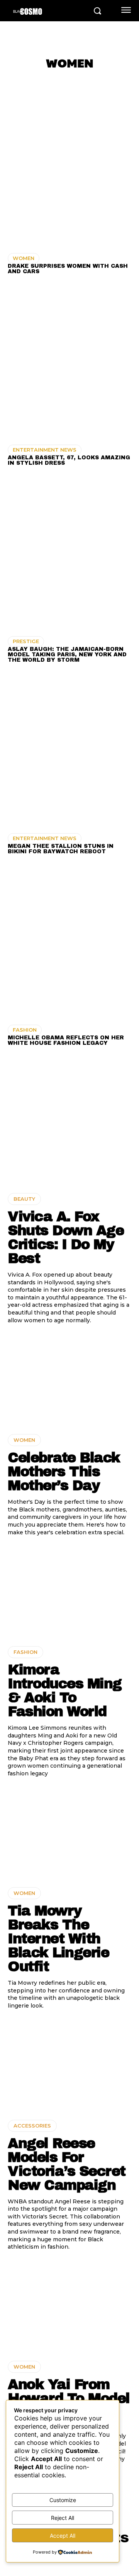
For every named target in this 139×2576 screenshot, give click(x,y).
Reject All (63, 2518)
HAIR (96, 80)
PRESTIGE (26, 641)
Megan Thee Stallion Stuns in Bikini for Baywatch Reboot (61, 849)
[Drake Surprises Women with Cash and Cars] (69, 171)
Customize (63, 2500)
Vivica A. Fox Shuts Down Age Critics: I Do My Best (66, 1238)
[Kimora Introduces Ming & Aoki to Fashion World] (69, 1591)
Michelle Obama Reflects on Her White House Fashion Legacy (66, 1040)
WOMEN (24, 258)
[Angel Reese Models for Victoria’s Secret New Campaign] (69, 2065)
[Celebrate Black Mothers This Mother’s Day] (69, 1379)
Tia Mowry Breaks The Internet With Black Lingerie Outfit (58, 1939)
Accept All (63, 2536)
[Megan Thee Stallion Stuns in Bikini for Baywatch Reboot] (69, 751)
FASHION (25, 1030)
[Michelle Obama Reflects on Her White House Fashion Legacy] (69, 943)
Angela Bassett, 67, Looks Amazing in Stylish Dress (69, 460)
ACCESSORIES (29, 80)
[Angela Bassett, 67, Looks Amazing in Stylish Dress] (69, 363)
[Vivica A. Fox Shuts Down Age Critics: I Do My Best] (69, 1138)
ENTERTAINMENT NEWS (45, 450)
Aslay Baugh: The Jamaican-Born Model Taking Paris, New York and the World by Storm (67, 655)
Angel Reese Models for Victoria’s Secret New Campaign (67, 2164)
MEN (117, 80)
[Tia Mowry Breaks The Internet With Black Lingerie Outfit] (69, 1832)
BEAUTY (70, 80)
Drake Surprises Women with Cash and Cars (68, 269)
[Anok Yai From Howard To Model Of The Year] (69, 2306)
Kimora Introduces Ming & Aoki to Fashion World (65, 1691)
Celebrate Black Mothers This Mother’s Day (64, 1472)
